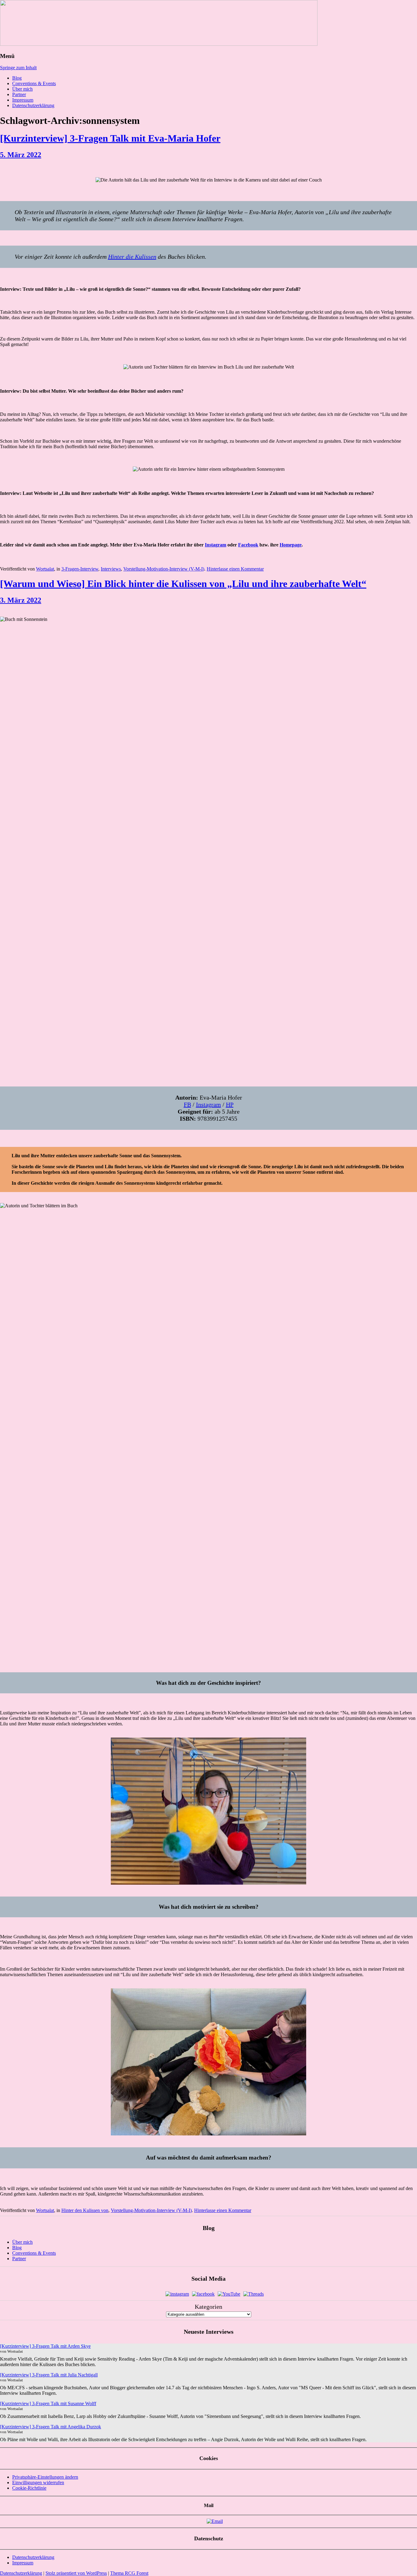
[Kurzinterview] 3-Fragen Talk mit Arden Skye (45, 2346)
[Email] (215, 2521)
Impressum (23, 100)
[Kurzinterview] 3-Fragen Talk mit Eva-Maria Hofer (110, 138)
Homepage (291, 545)
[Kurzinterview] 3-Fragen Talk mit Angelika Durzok (51, 2427)
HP (230, 1104)
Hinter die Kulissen (132, 257)
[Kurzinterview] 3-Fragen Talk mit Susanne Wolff (48, 2403)
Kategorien (209, 2307)
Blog (17, 78)
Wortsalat (45, 569)
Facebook (248, 545)
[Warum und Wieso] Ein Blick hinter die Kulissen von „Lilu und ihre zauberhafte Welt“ (183, 584)
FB (187, 1104)
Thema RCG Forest (129, 2573)
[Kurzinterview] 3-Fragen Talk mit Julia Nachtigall (49, 2375)
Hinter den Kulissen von (85, 2210)
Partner (19, 94)
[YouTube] (229, 2294)
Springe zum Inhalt (18, 68)
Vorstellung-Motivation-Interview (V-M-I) (164, 569)
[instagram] (177, 2294)
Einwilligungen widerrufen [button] (38, 2482)
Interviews (111, 569)
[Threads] (254, 2294)
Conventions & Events (34, 83)
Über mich (22, 89)
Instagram (216, 545)
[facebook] (203, 2294)
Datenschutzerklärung (33, 105)
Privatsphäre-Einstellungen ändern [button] (45, 2477)
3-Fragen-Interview (80, 569)
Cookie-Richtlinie (29, 2488)
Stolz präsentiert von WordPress (76, 2573)
